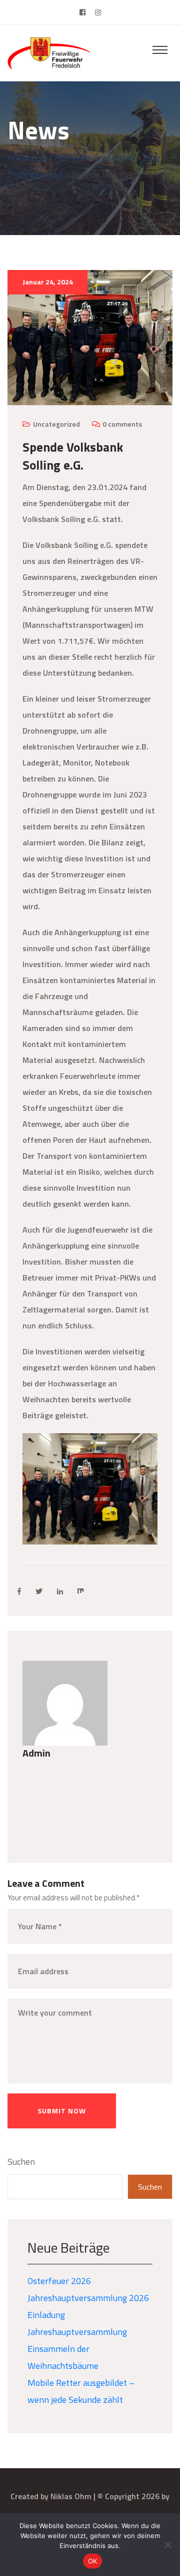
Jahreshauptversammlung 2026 (88, 2298)
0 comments (122, 424)
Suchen (21, 2162)
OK (93, 2561)
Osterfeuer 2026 (59, 2281)
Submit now (62, 2111)
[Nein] (167, 2545)
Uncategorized (56, 424)
